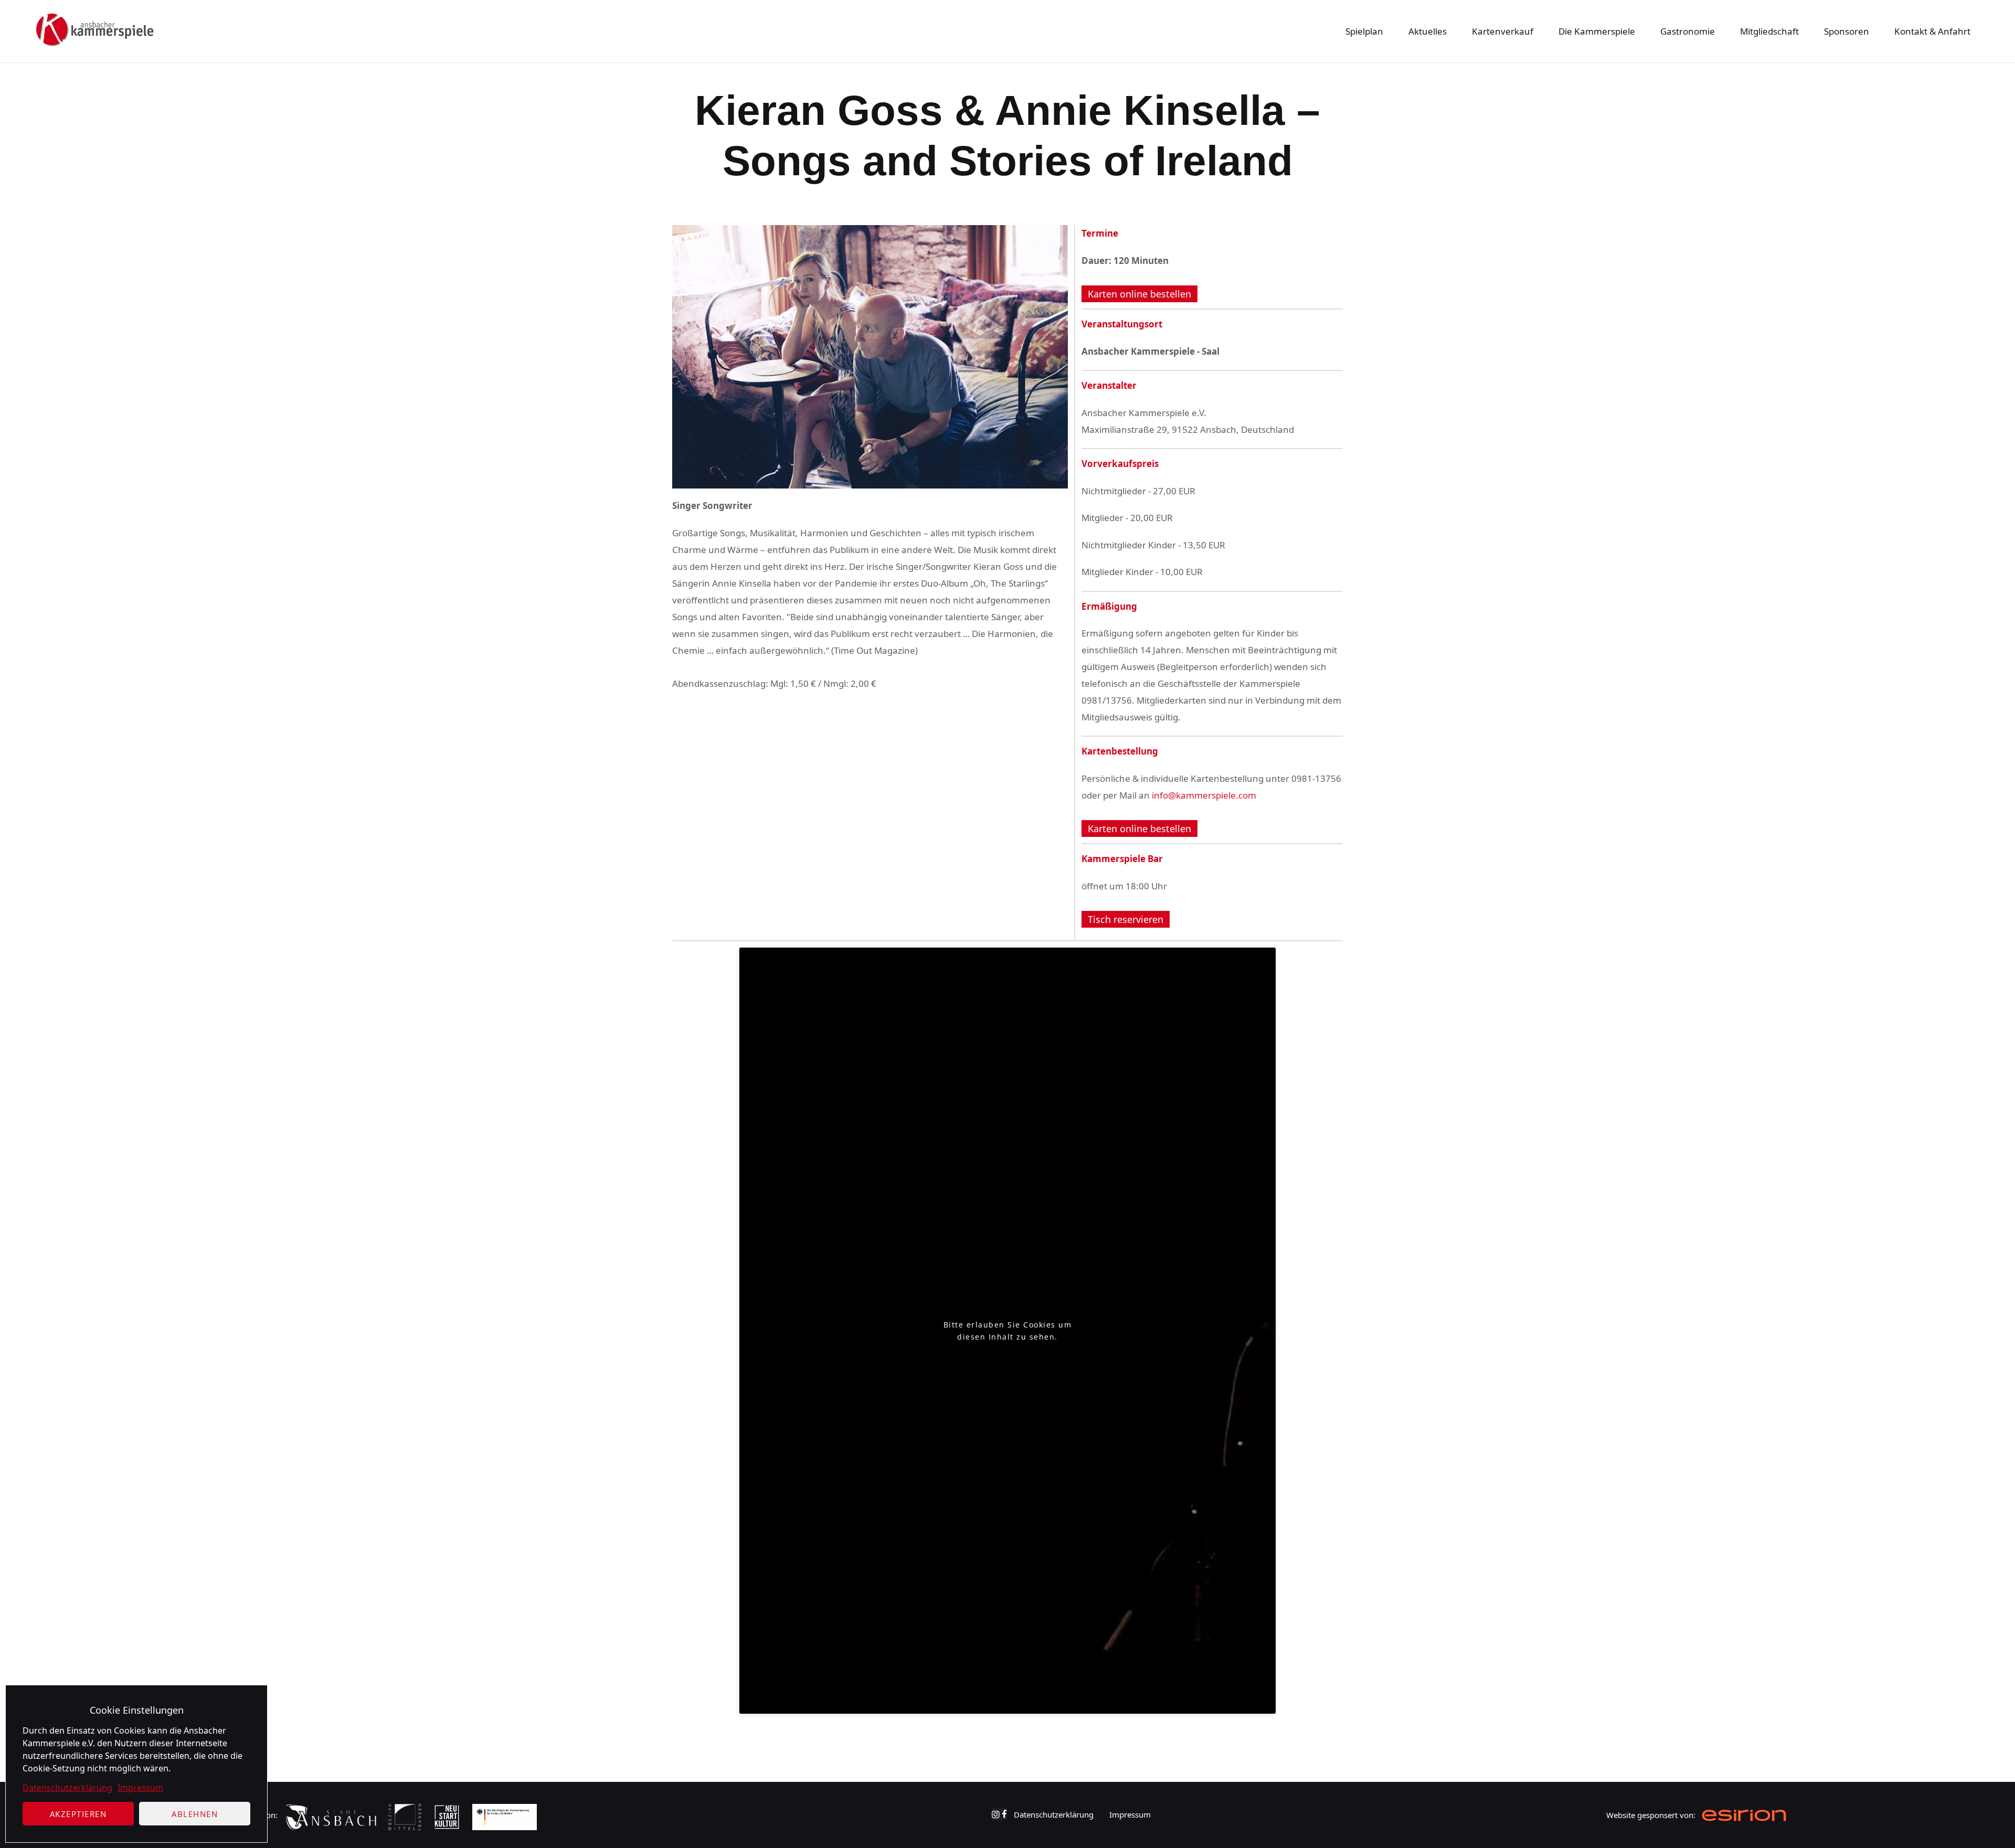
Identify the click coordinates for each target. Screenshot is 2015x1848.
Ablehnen (195, 1814)
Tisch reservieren (1126, 919)
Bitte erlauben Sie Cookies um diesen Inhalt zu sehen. (1008, 1331)
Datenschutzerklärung (67, 1788)
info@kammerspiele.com (1204, 795)
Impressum (140, 1788)
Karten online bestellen (1139, 294)
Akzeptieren (78, 1814)
